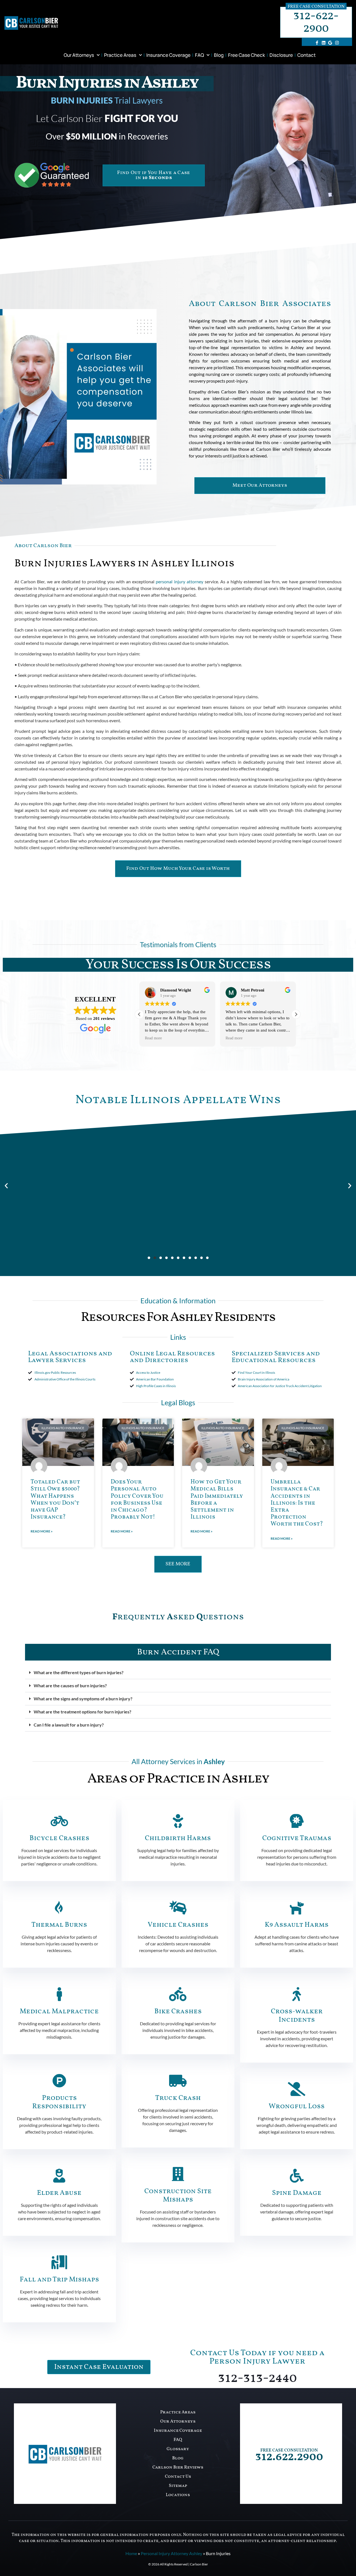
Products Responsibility (59, 2102)
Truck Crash (178, 2098)
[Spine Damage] (297, 2176)
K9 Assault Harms (297, 1925)
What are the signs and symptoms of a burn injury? (83, 1699)
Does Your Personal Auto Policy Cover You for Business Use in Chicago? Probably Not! (137, 1499)
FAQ (199, 55)
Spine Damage (297, 2193)
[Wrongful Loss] (297, 2089)
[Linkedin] (323, 43)
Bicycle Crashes (59, 1838)
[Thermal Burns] (59, 1907)
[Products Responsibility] (59, 2081)
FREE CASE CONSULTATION (289, 2450)
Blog (219, 55)
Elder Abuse (59, 2193)
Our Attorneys (79, 55)
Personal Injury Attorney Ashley (171, 2553)
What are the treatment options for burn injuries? (82, 1712)
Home (131, 2553)
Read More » (42, 1531)
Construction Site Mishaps (178, 2196)
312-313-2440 (257, 2378)
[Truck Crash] (178, 2081)
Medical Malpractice (59, 2011)
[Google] (330, 43)
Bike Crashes (178, 2011)
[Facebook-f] (317, 43)
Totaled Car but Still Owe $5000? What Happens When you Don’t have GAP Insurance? (55, 1499)
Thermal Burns (59, 1925)
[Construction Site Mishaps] (178, 2174)
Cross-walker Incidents (297, 2016)
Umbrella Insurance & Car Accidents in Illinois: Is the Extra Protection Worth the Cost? (297, 1503)
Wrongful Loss (297, 2106)
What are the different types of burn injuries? (79, 1672)
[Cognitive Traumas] (297, 1821)
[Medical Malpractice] (59, 1994)
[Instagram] (337, 43)
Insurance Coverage (168, 55)
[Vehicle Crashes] (178, 1907)
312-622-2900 (316, 22)
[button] (296, 1014)
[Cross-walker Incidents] (297, 1994)
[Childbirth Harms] (178, 1821)
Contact (306, 55)
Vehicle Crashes (178, 1925)
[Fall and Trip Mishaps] (59, 2262)
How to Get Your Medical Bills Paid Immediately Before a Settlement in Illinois (217, 1499)
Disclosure (281, 55)
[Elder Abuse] (59, 2176)
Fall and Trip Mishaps (59, 2280)
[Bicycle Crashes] (59, 1821)
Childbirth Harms (178, 1838)
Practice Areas (120, 55)
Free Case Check (247, 55)
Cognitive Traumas (297, 1838)
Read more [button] (165, 1038)
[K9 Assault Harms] (297, 1907)
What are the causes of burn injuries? (70, 1685)
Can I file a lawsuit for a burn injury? (69, 1725)
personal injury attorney (179, 581)
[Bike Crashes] (178, 1994)
